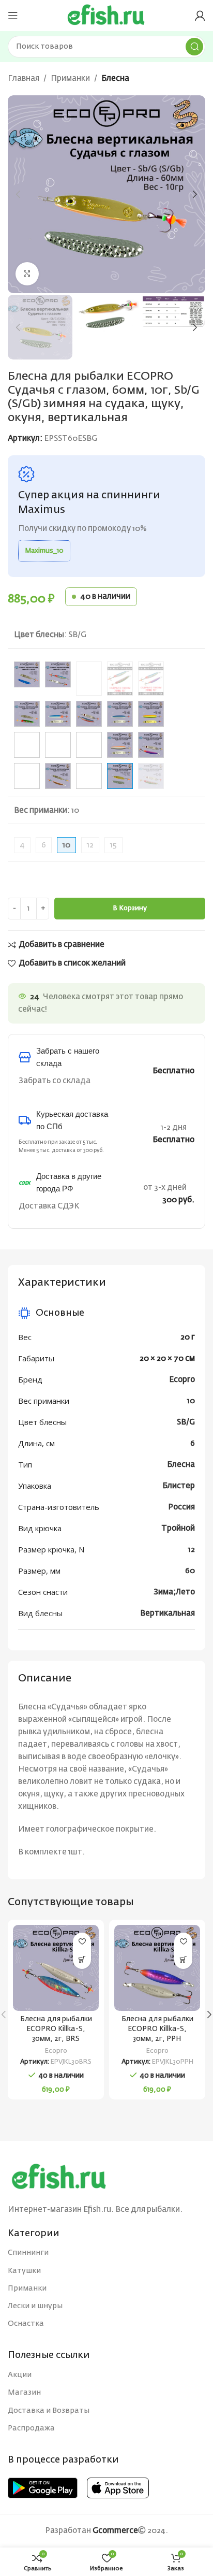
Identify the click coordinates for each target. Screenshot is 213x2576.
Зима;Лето (174, 1592)
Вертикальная (168, 1613)
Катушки (24, 2271)
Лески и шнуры (35, 2306)
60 (190, 1571)
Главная (24, 78)
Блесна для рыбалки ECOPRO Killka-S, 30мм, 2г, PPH (157, 2029)
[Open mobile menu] (13, 16)
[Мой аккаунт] (200, 16)
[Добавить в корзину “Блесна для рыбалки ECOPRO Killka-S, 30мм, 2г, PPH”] (183, 1960)
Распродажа (31, 2428)
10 (191, 1401)
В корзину (130, 908)
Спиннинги (28, 2253)
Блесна (115, 78)
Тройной (178, 1528)
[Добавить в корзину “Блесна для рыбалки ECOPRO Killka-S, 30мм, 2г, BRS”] (82, 1960)
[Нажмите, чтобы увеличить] (27, 274)
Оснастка (26, 2324)
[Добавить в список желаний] (82, 1942)
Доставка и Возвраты (49, 2411)
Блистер (179, 1486)
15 (113, 845)
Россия (181, 1507)
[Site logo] (106, 15)
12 (90, 845)
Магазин (24, 2393)
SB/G (186, 1422)
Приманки (70, 78)
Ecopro (182, 1380)
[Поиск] (194, 47)
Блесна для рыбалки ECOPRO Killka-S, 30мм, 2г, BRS (56, 2029)
